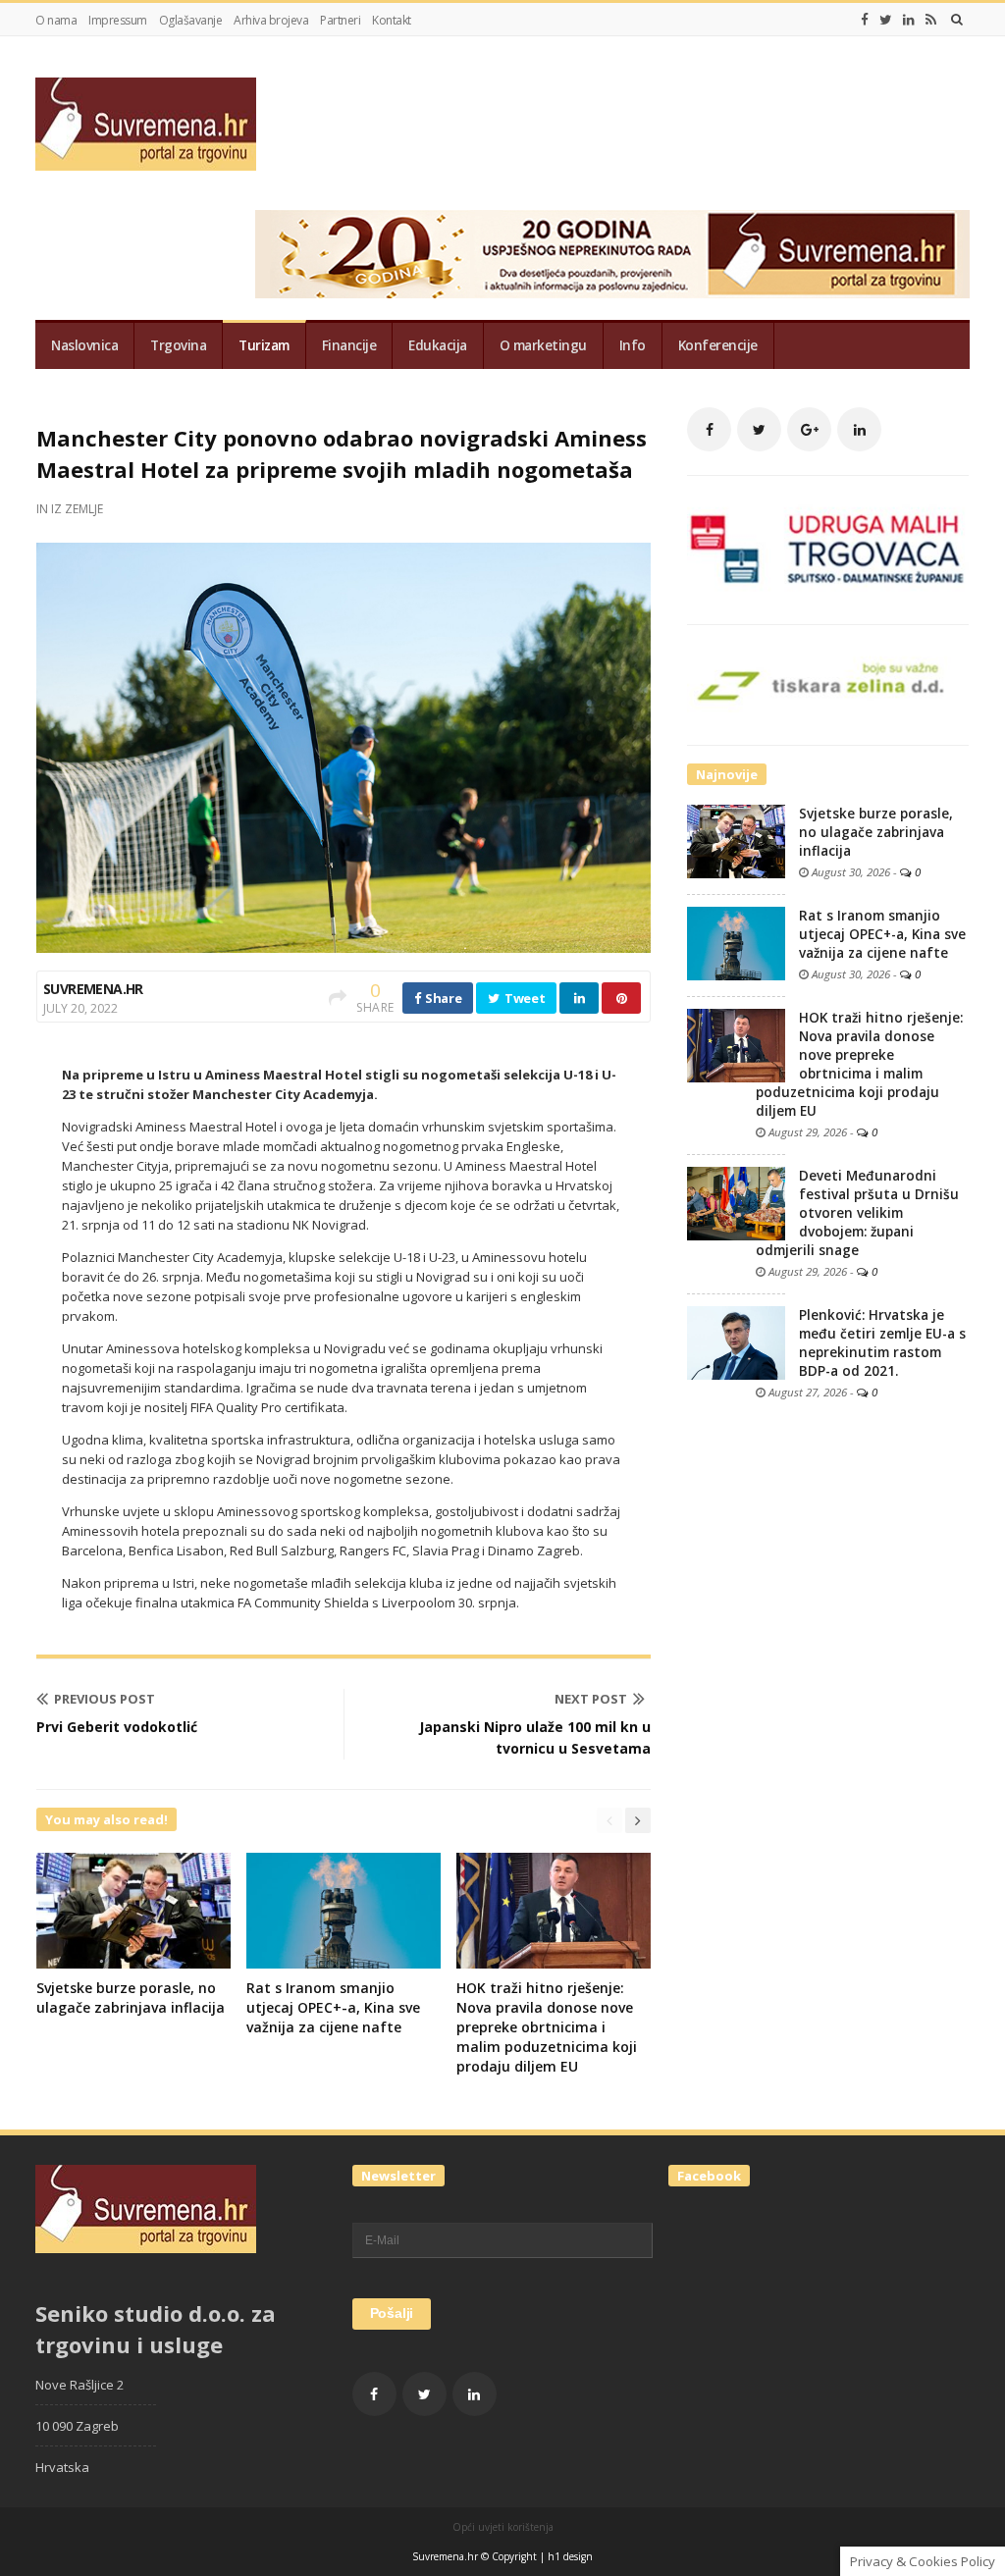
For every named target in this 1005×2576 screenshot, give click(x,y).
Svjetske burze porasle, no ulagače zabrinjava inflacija (131, 1998)
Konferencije (718, 345)
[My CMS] (146, 124)
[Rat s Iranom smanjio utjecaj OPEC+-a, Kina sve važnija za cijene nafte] (736, 942)
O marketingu (543, 345)
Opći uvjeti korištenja (503, 2527)
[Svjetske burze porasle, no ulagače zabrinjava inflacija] (736, 840)
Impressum (118, 20)
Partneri (340, 20)
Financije (349, 345)
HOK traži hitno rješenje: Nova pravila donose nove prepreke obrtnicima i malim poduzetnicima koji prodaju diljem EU (547, 2027)
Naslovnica (84, 345)
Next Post (591, 1699)
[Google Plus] (809, 429)
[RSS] (931, 20)
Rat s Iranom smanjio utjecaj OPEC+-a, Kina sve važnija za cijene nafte (333, 2007)
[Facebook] (865, 20)
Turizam (264, 345)
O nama (56, 20)
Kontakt (392, 20)
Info (633, 345)
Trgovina (178, 345)
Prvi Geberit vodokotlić (117, 1727)
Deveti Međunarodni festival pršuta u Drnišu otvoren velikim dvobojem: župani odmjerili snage (857, 1213)
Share (442, 998)
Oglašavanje (191, 20)
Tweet (523, 998)
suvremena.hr (93, 989)
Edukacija (438, 345)
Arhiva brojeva (271, 20)
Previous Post (105, 1699)
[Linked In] (909, 20)
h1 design (570, 2556)
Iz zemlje (77, 509)
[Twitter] (886, 20)
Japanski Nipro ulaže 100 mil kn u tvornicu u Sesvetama (535, 1737)
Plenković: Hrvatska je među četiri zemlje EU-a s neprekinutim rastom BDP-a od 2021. (882, 1343)
